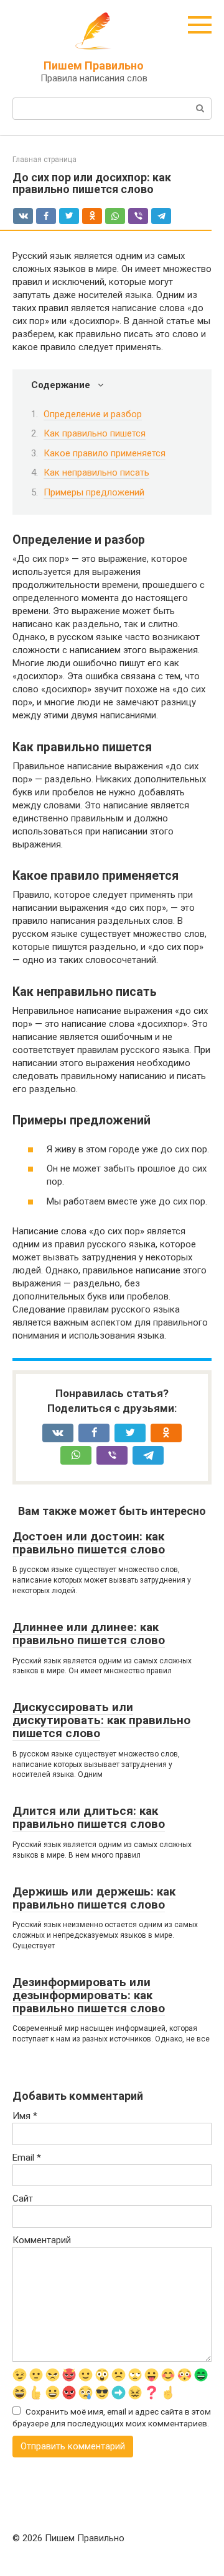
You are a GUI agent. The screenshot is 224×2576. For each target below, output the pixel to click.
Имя (25, 2116)
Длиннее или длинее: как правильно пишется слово (89, 1634)
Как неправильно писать (96, 472)
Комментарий (42, 2240)
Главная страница (44, 160)
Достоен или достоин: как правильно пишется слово (89, 1543)
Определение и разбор (93, 414)
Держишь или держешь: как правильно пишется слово (94, 1898)
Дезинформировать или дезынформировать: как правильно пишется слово (89, 1995)
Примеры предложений (94, 492)
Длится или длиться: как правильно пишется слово (89, 1817)
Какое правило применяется (105, 453)
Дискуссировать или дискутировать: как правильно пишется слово (101, 1720)
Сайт (23, 2199)
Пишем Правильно (94, 66)
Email (27, 2158)
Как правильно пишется (95, 433)
